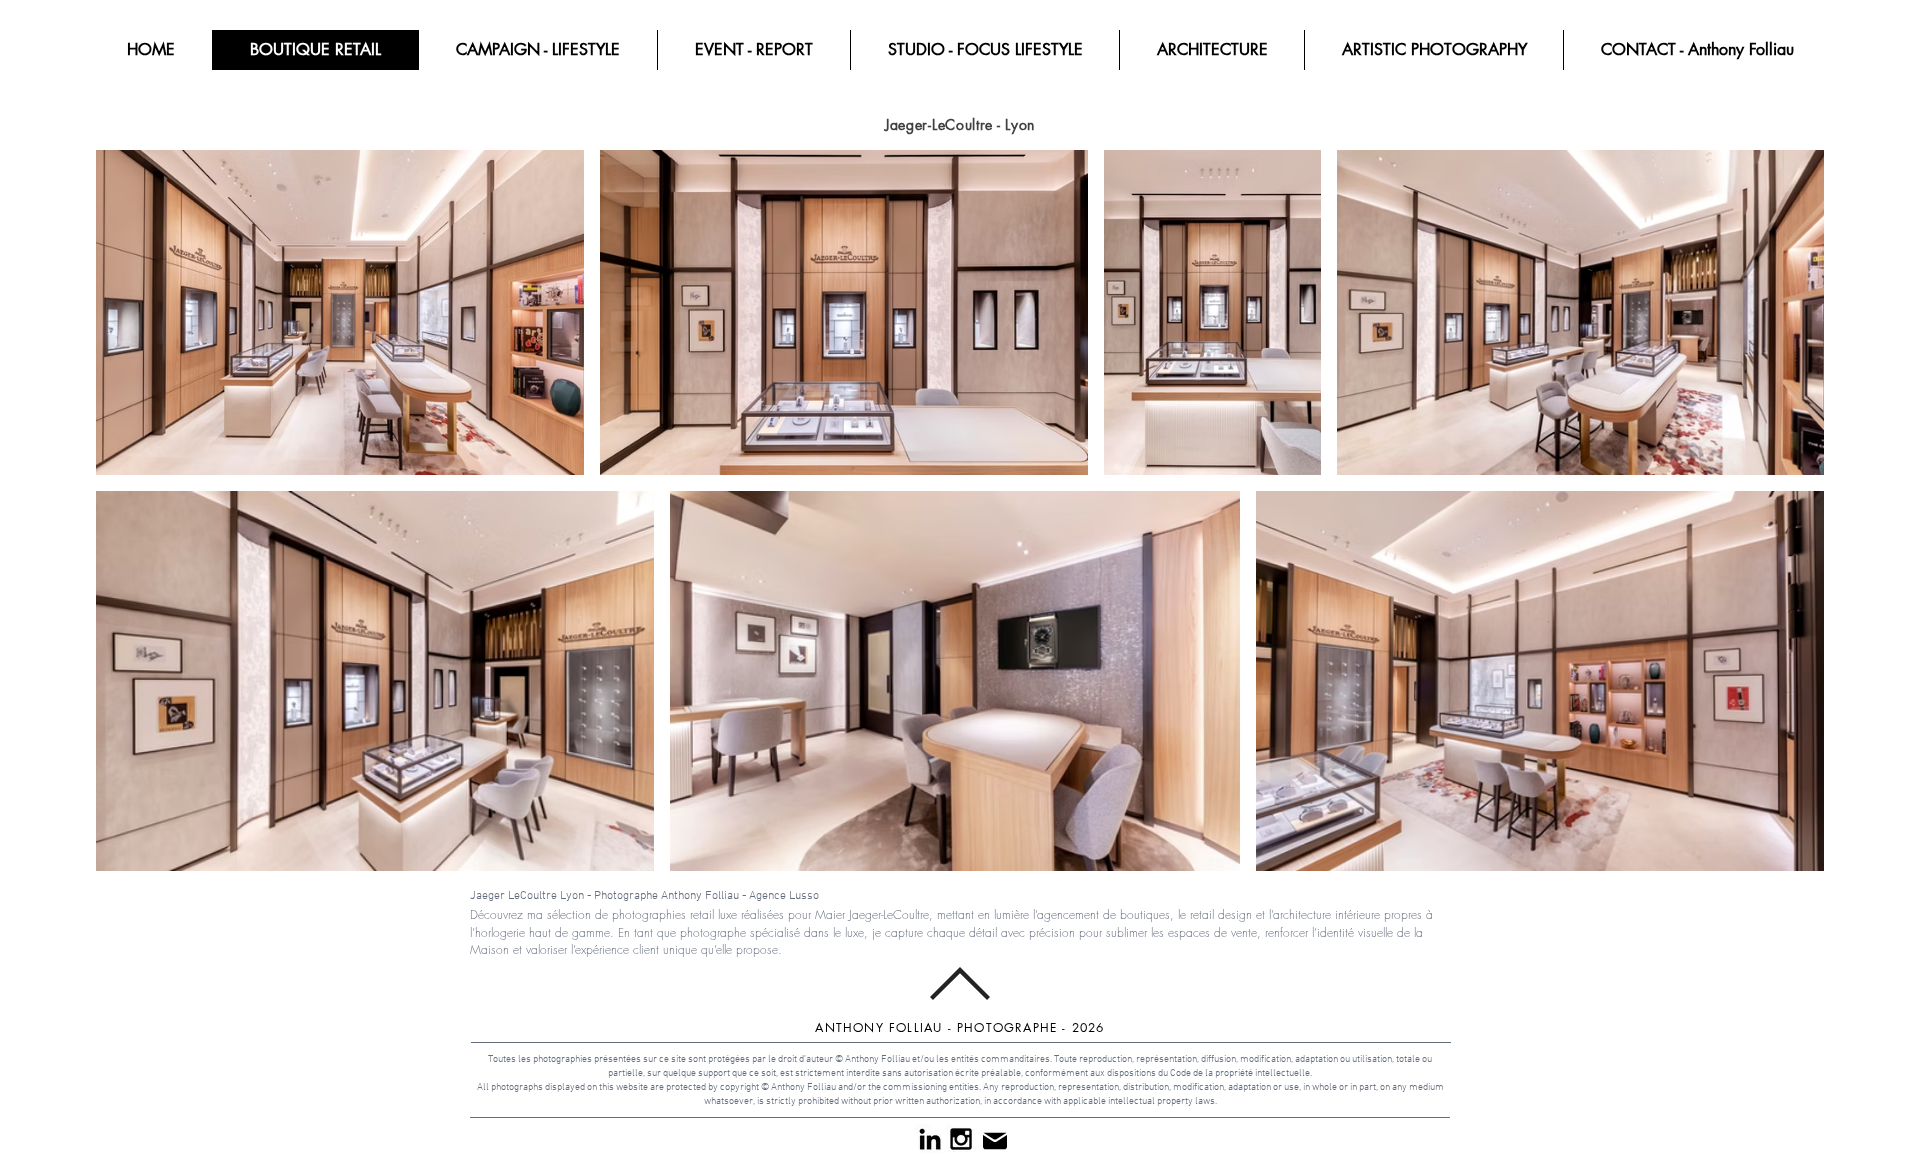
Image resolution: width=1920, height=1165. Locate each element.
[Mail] (994, 1141)
